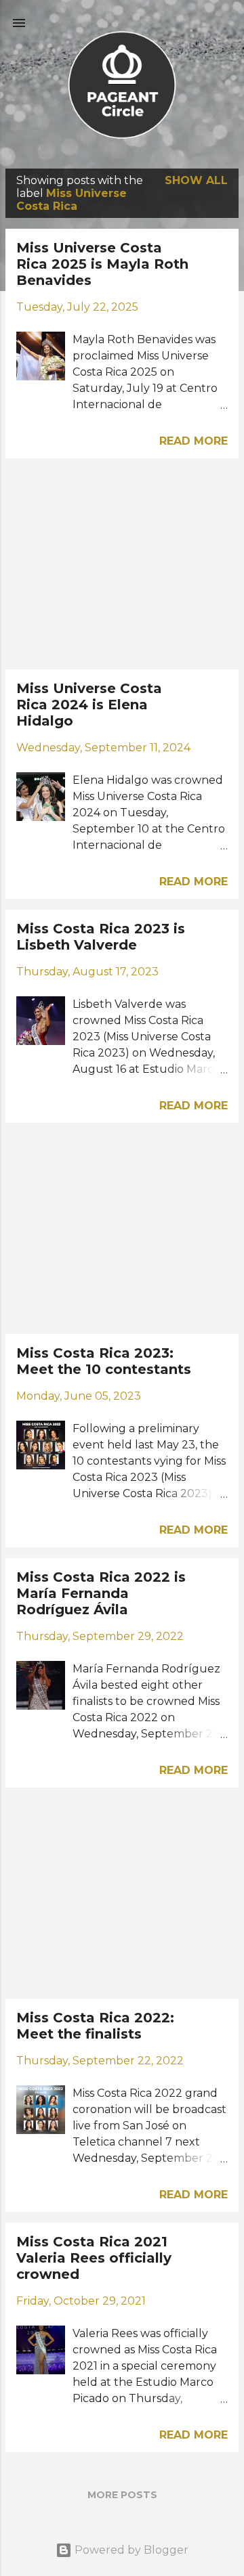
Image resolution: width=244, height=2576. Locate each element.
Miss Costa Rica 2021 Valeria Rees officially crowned (94, 2258)
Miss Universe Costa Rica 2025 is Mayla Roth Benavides (102, 264)
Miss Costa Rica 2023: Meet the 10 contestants (104, 1361)
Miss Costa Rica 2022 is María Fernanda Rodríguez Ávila (101, 1593)
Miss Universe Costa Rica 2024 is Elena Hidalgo (89, 705)
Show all (196, 180)
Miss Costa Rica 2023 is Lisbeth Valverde (101, 937)
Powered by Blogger (130, 2550)
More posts (122, 2495)
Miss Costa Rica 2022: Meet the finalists (95, 2026)
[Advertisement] (122, 564)
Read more (194, 441)
